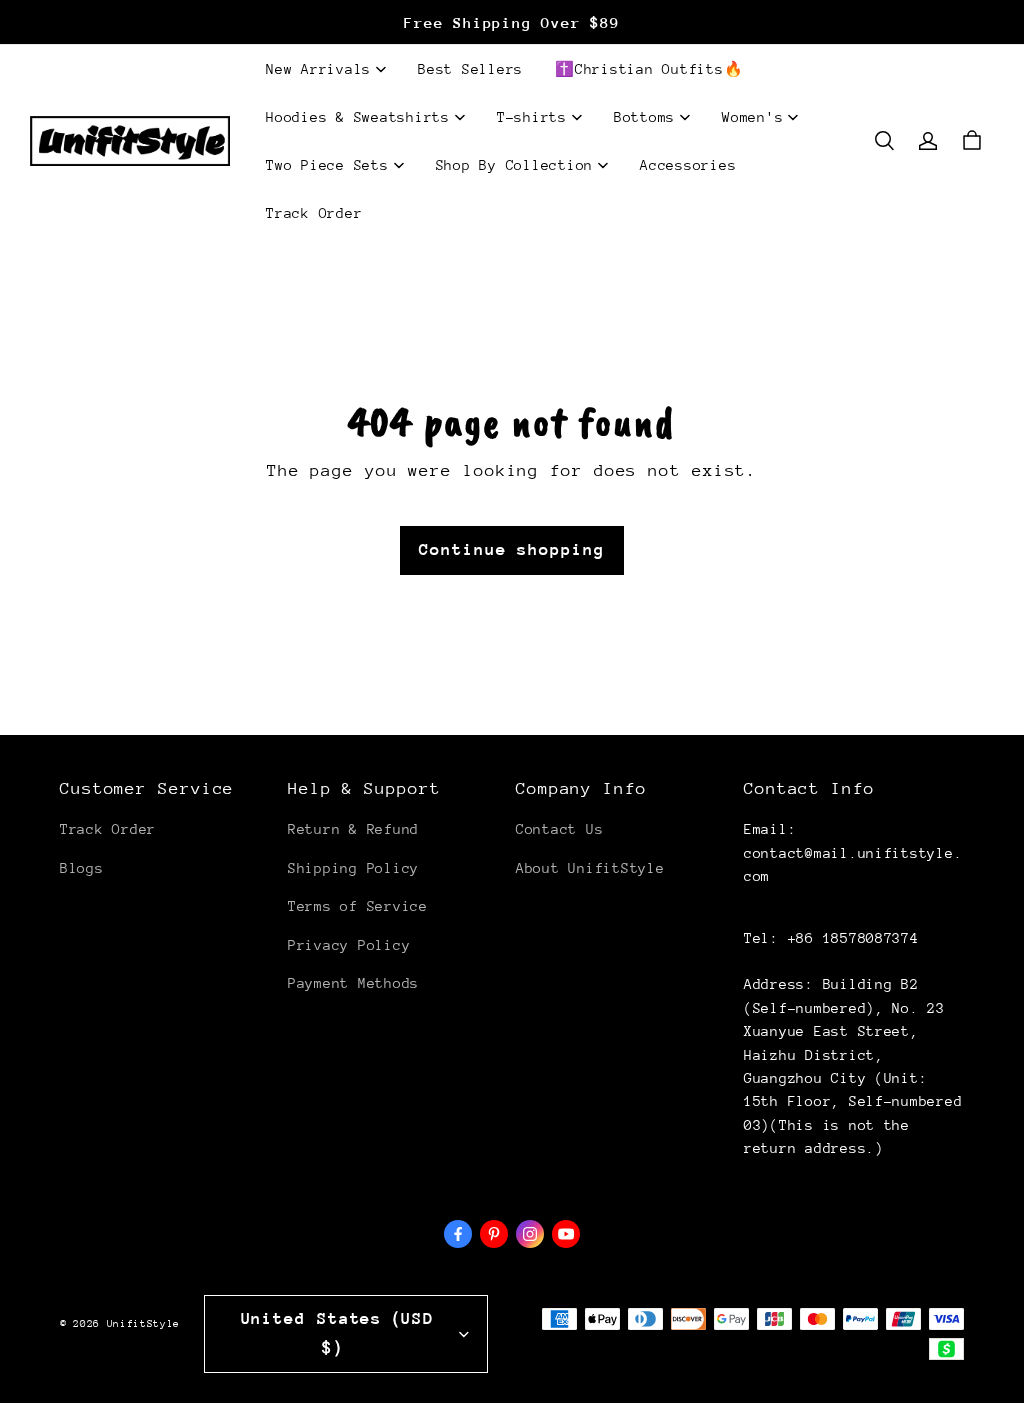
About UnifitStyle (590, 868)
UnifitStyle (143, 1324)
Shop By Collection (515, 165)
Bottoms (644, 117)
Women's (752, 117)
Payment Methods (353, 983)
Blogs (82, 868)
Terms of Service (358, 906)
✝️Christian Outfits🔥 (649, 69)
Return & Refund (353, 829)
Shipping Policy (353, 868)
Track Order (314, 213)
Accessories (688, 165)
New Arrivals (318, 69)
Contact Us (559, 829)
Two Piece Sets (327, 165)
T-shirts (532, 117)
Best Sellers (470, 69)
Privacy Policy (349, 945)
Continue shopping (511, 549)
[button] (884, 141)
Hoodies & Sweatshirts (358, 117)
